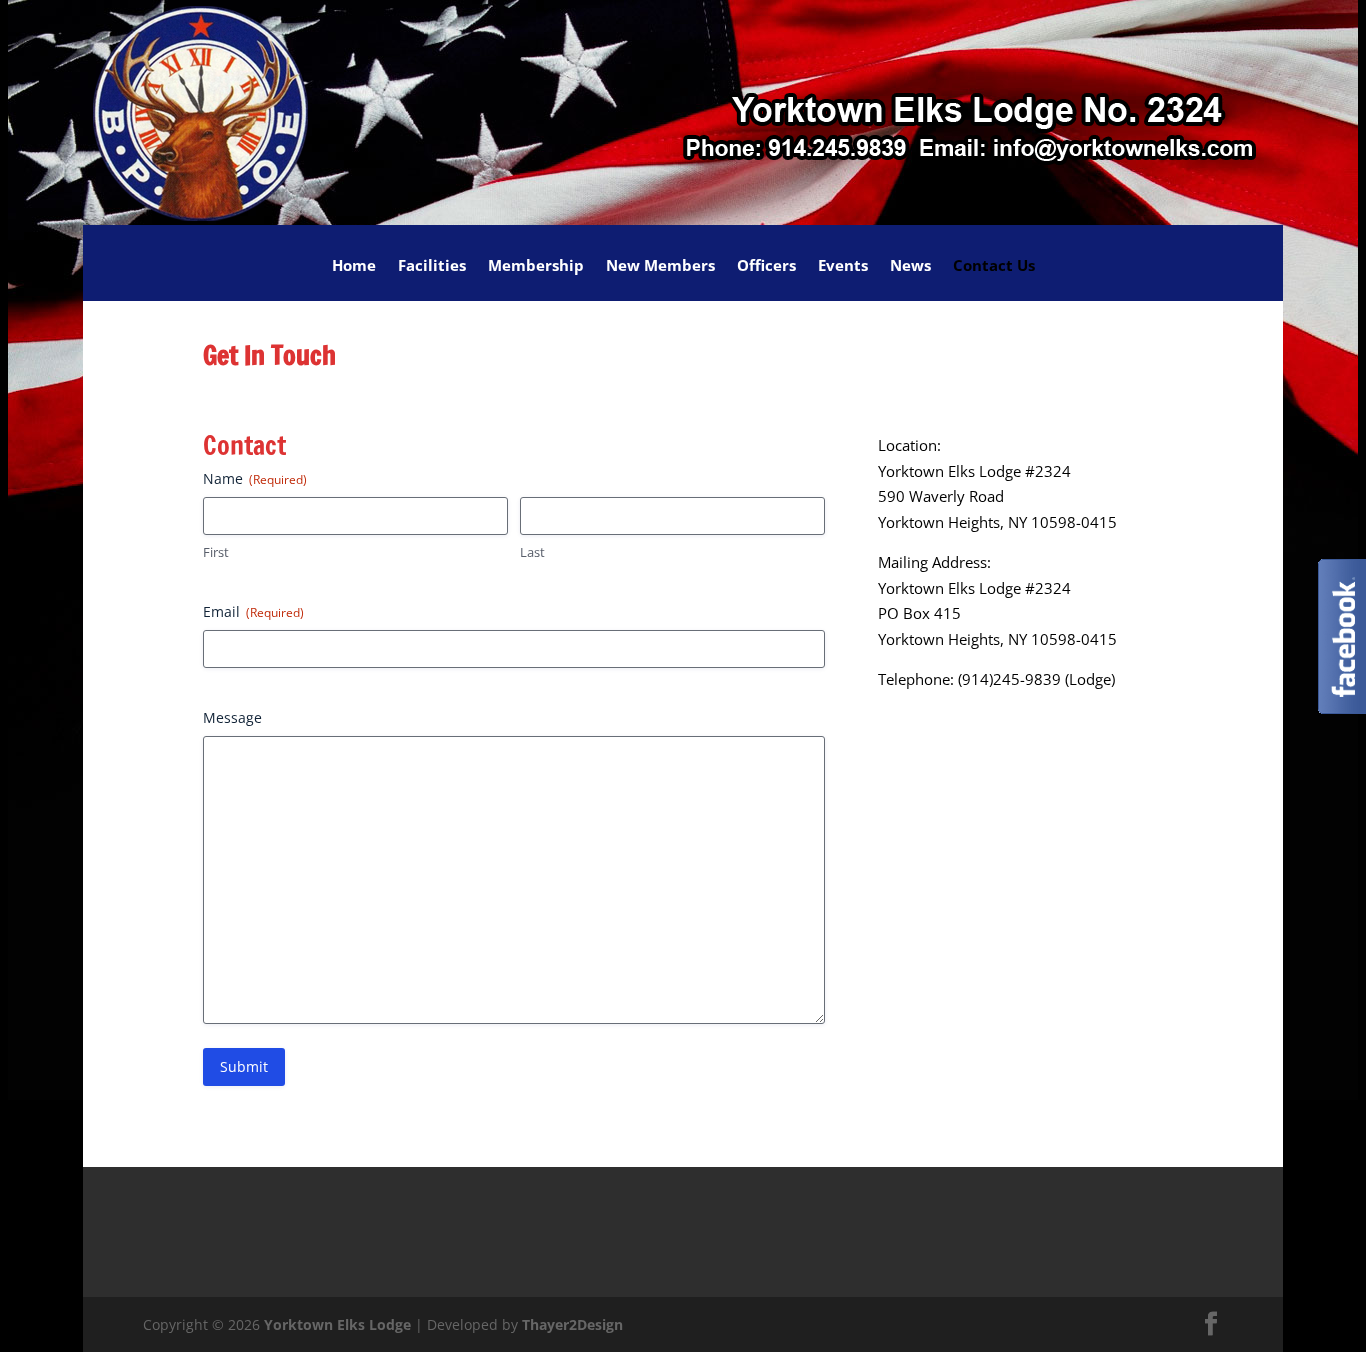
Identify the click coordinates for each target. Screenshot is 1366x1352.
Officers (766, 266)
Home (354, 266)
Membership (536, 266)
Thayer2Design (572, 1324)
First (216, 552)
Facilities (432, 266)
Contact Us (994, 266)
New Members (660, 266)
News (910, 266)
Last (532, 552)
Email (253, 611)
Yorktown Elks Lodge (337, 1324)
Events (843, 266)
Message (232, 717)
